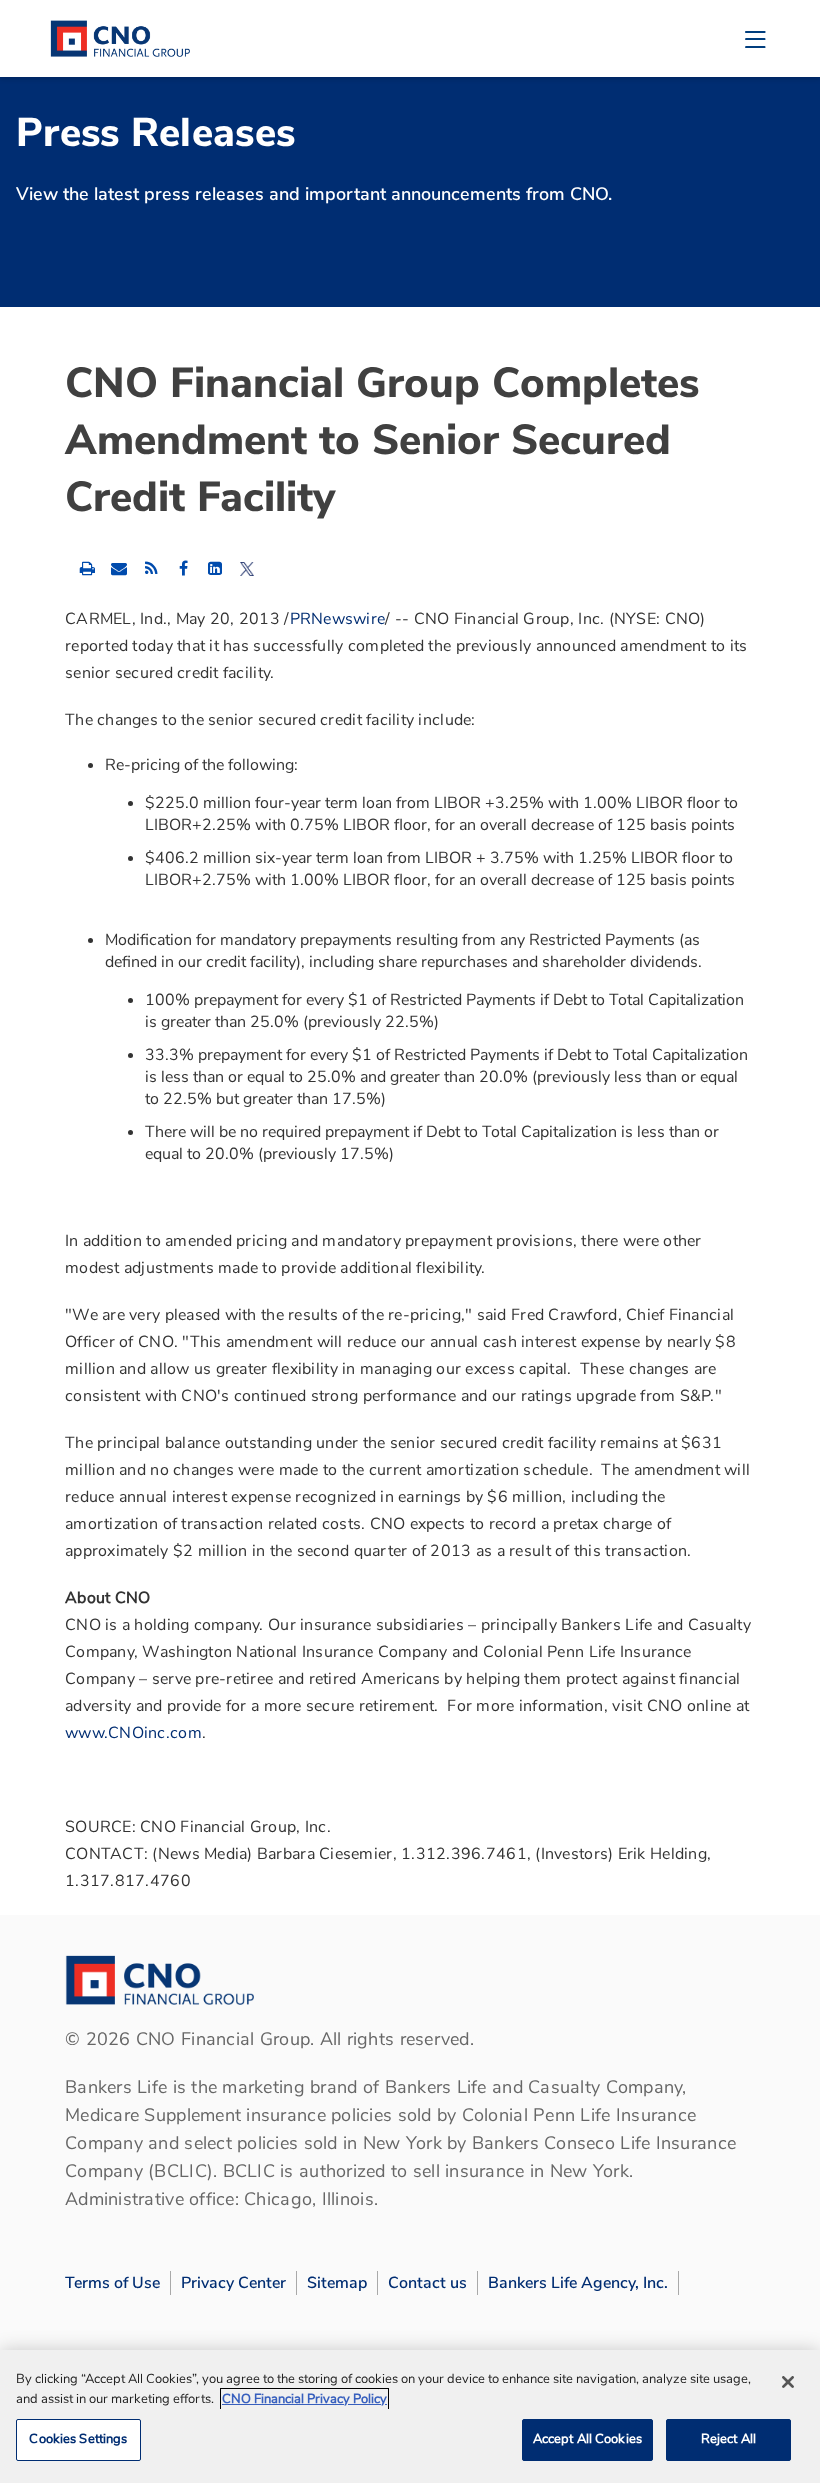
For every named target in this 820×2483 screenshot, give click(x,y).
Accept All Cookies (587, 2439)
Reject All (728, 2439)
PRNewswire (338, 619)
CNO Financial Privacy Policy (304, 2399)
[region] (410, 2416)
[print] (87, 568)
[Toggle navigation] (755, 38)
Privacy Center (233, 2283)
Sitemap (337, 2283)
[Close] (788, 2382)
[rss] (151, 568)
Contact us (427, 2283)
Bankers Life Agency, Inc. (578, 2283)
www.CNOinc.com (133, 1733)
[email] (119, 568)
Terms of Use (112, 2283)
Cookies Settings (78, 2439)
